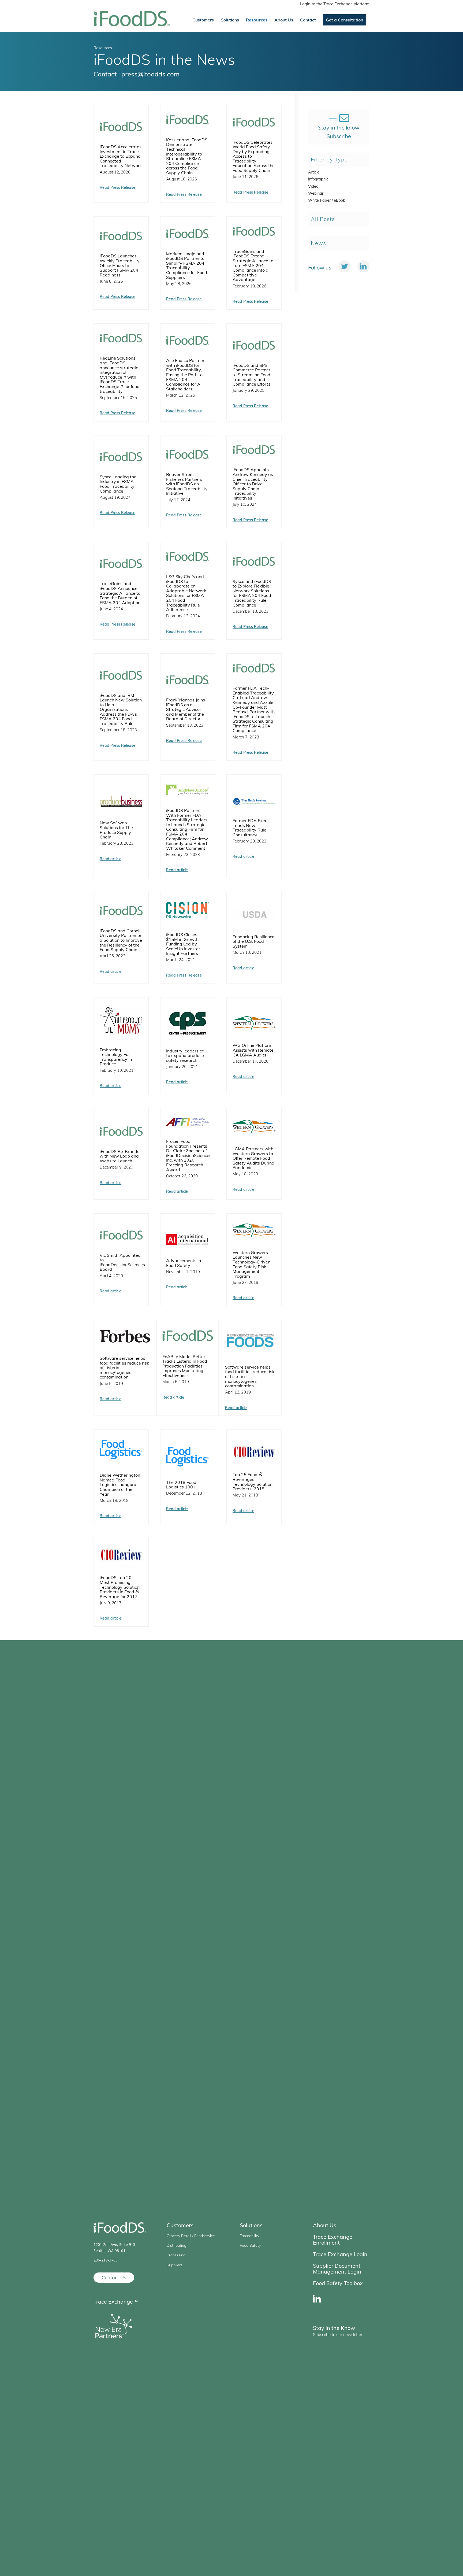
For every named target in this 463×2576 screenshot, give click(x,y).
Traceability (249, 2235)
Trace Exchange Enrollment (333, 2239)
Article (314, 172)
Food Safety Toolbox (338, 2283)
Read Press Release (117, 187)
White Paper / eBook (326, 200)
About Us (325, 2225)
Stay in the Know (334, 2328)
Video (313, 186)
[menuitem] (333, 4)
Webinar (316, 193)
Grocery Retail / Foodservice (191, 2235)
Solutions (251, 2225)
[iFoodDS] (132, 20)
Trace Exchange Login (340, 2254)
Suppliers (175, 2265)
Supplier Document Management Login (337, 2268)
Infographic (318, 179)
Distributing (176, 2245)
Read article (111, 859)
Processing (176, 2255)
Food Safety (250, 2245)
